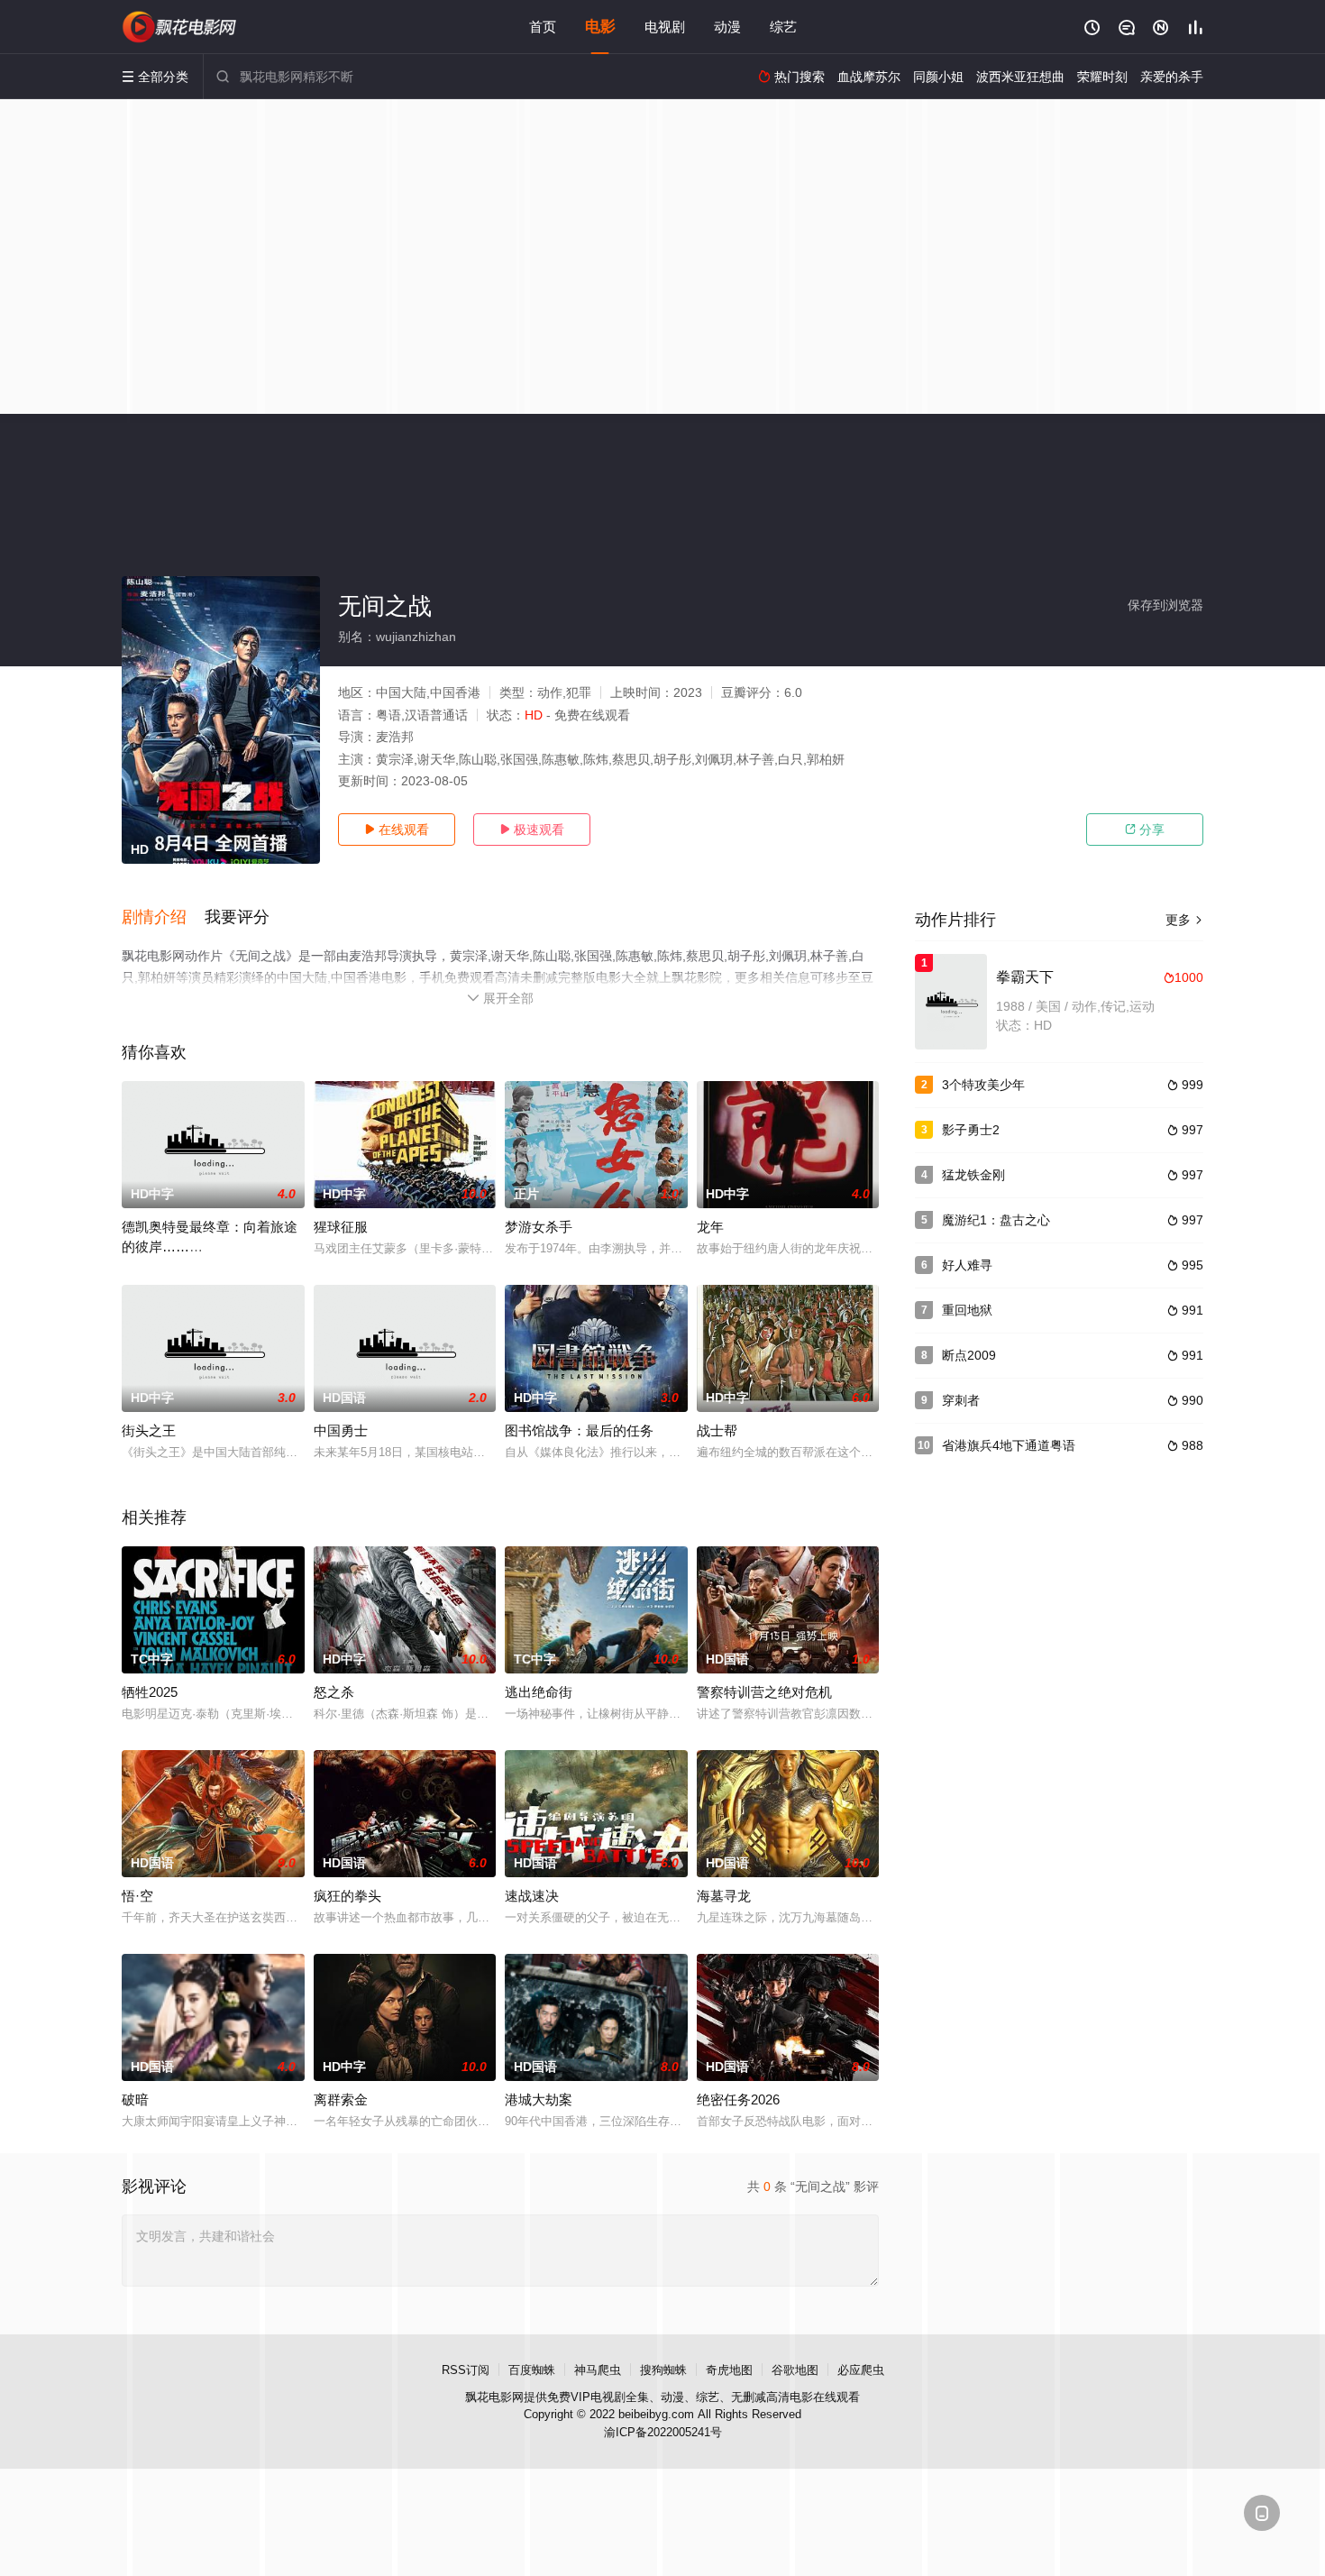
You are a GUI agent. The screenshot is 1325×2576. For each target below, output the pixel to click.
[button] (163, 918)
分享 (1145, 830)
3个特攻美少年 (983, 1085)
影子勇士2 (971, 1130)
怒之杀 (334, 1692)
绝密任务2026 (738, 2099)
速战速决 (532, 1896)
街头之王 (149, 1430)
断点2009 (969, 1355)
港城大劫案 (539, 2099)
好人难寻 (967, 1265)
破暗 (135, 2099)
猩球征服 (341, 1227)
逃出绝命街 (539, 1692)
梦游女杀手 (539, 1227)
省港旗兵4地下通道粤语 (1009, 1445)
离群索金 (341, 2099)
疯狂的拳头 (347, 1896)
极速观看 (532, 830)
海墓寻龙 (724, 1896)
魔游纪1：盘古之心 (996, 1220)
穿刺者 (961, 1400)
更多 (1184, 920)
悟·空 (137, 1896)
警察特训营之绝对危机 (764, 1692)
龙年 (710, 1227)
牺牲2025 (150, 1692)
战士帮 (717, 1430)
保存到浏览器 (1165, 605)
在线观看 (397, 830)
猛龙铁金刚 (973, 1175)
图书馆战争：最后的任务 (579, 1430)
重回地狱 (967, 1310)
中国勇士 (341, 1430)
